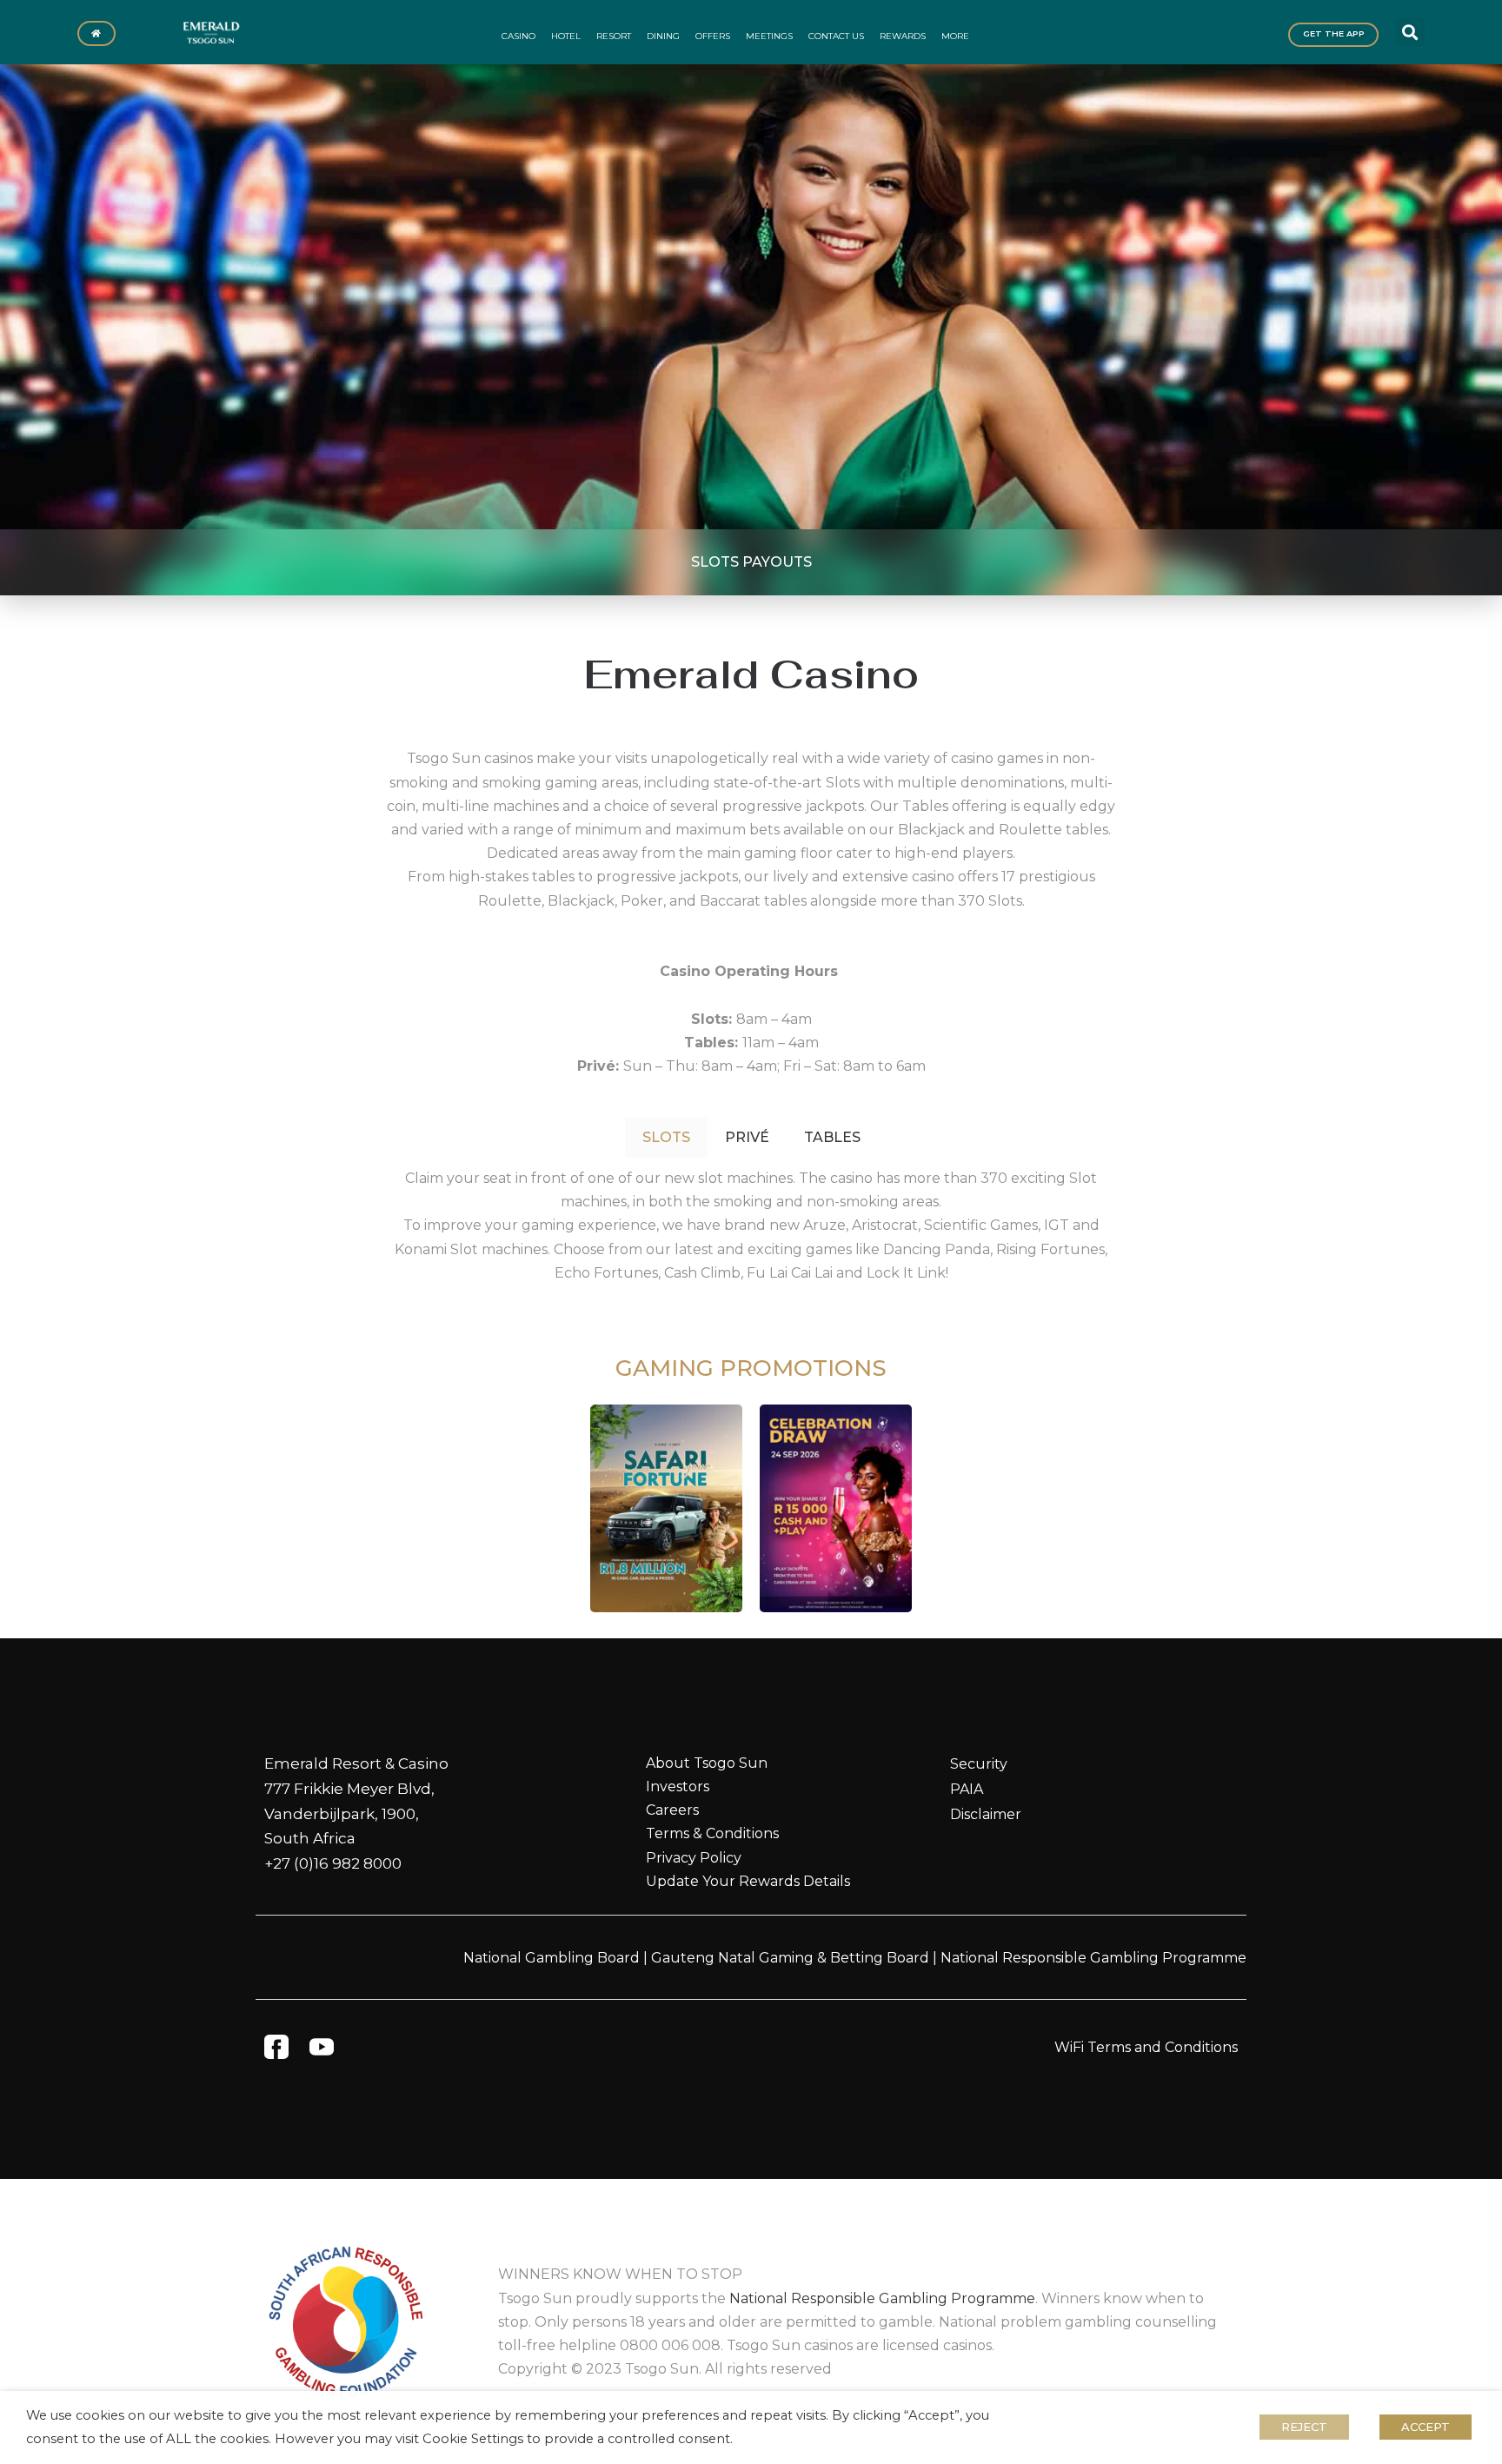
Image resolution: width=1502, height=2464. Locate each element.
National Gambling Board (552, 1958)
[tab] (666, 1137)
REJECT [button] (1304, 2427)
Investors (678, 1787)
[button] (1410, 32)
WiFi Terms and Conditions (1146, 2047)
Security (979, 1764)
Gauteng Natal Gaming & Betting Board (790, 1958)
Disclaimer (986, 1814)
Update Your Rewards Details (748, 1881)
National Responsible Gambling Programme (1093, 1958)
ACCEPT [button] (1426, 2427)
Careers (672, 1810)
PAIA (967, 1789)
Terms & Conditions (712, 1833)
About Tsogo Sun (707, 1763)
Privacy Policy (694, 1858)
